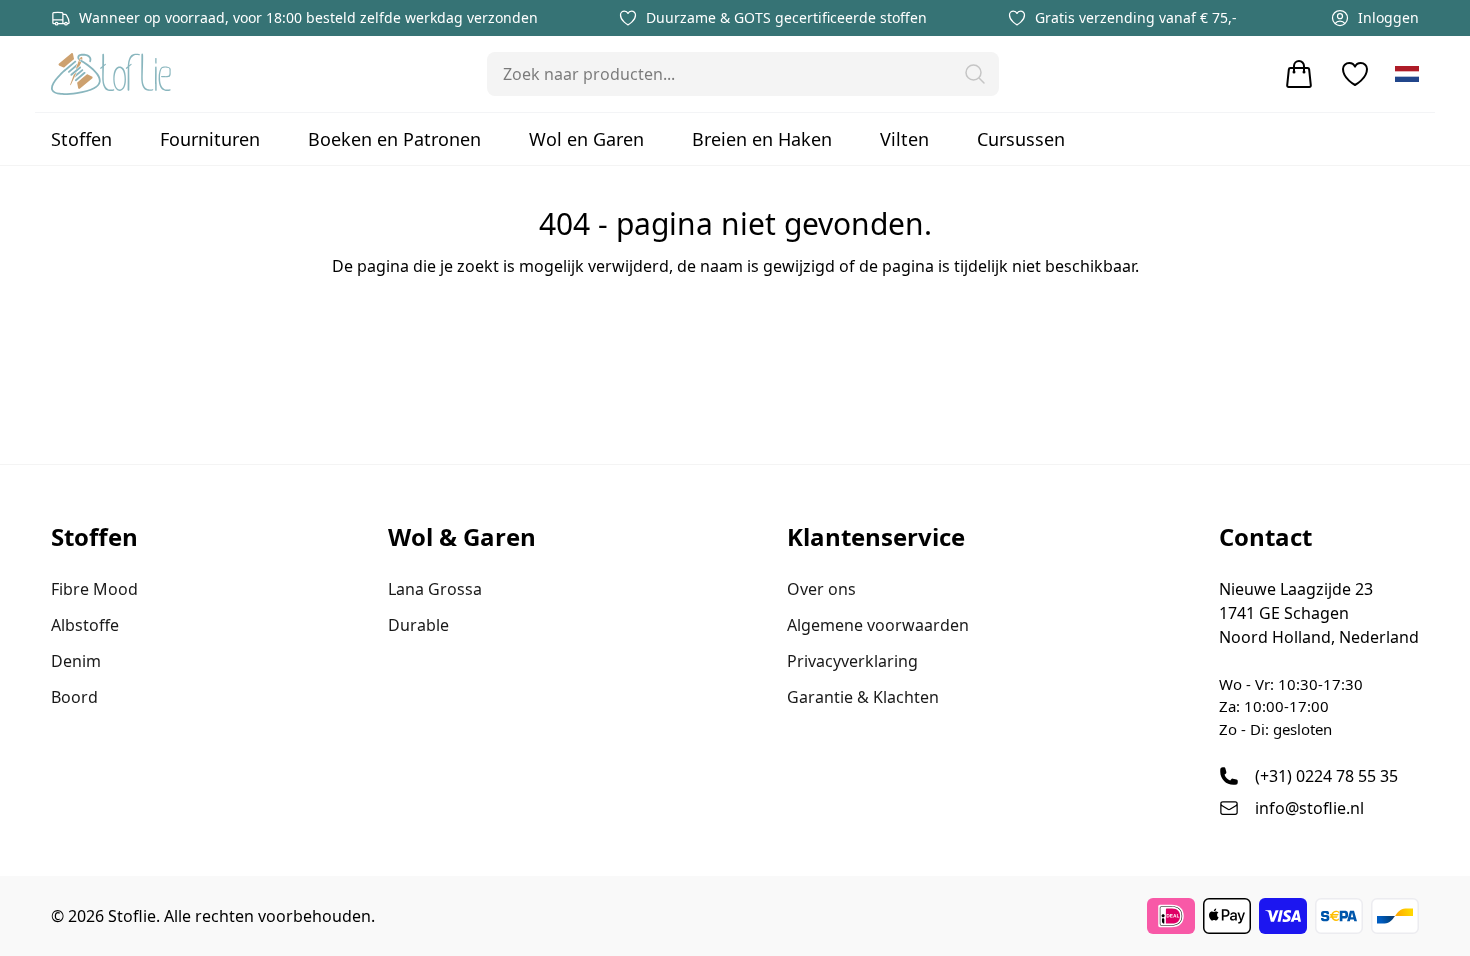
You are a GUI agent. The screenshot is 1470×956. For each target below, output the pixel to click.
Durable (418, 625)
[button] (975, 74)
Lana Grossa (435, 589)
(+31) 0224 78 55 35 (1326, 776)
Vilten (904, 139)
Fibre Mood (94, 589)
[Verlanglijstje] (1355, 74)
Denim (76, 661)
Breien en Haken (762, 139)
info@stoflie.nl (1309, 808)
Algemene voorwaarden (878, 625)
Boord (74, 697)
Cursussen (1021, 139)
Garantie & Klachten (863, 697)
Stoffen (81, 139)
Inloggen (1388, 17)
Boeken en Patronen (394, 139)
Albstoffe (85, 625)
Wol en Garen (586, 139)
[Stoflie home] (111, 74)
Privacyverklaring (852, 661)
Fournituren (210, 139)
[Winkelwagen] (1299, 74)
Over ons (821, 589)
